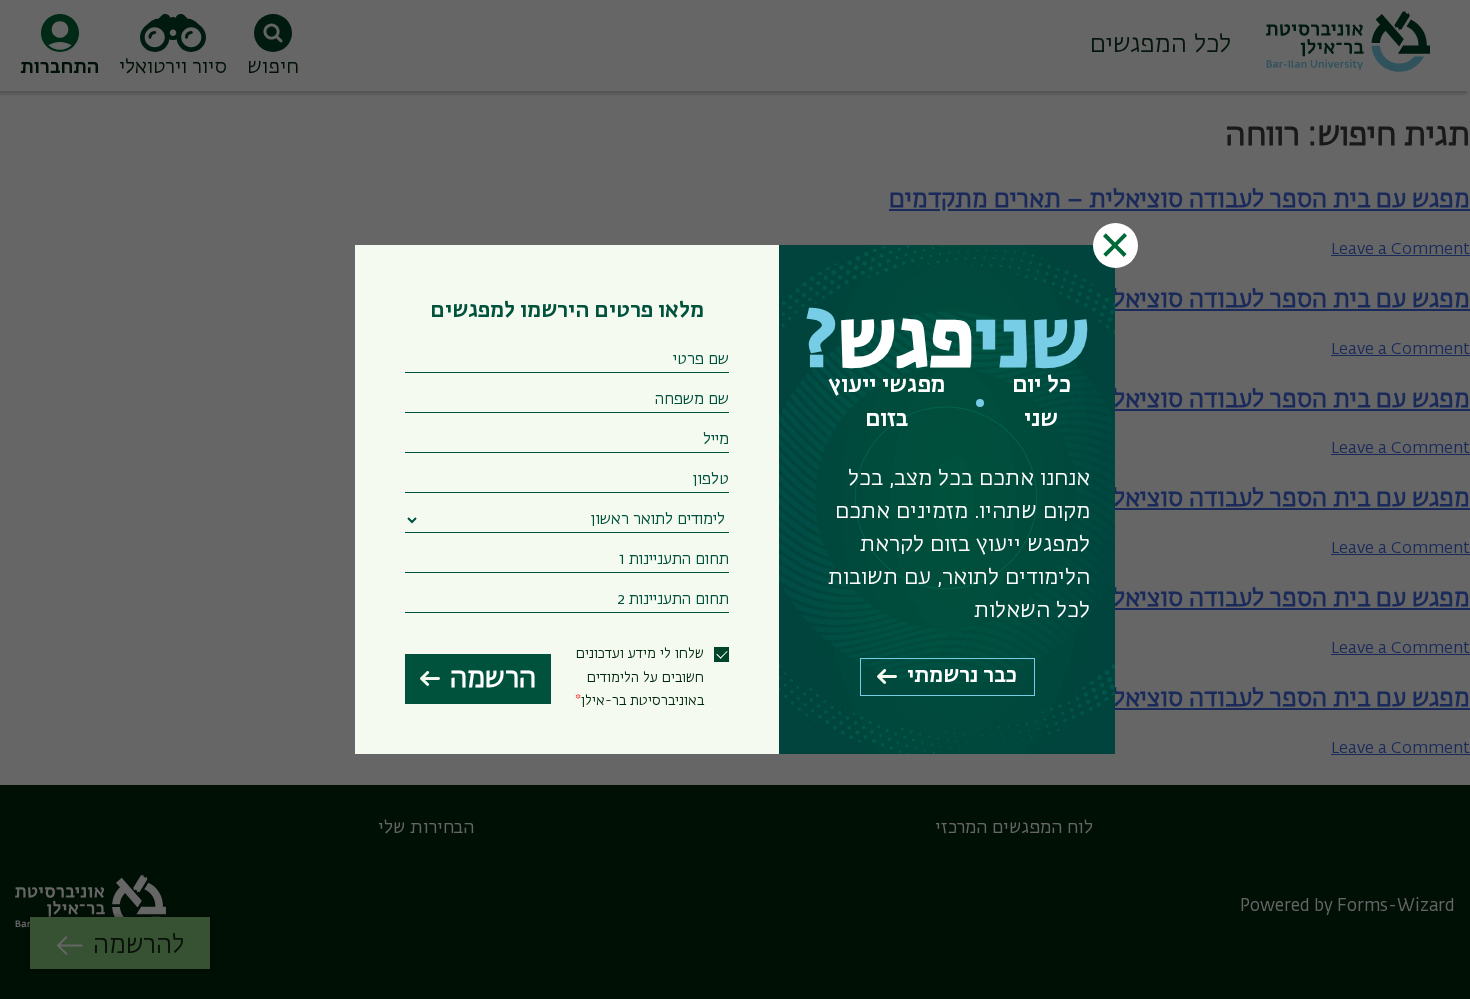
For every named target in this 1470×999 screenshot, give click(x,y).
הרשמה (493, 679)
